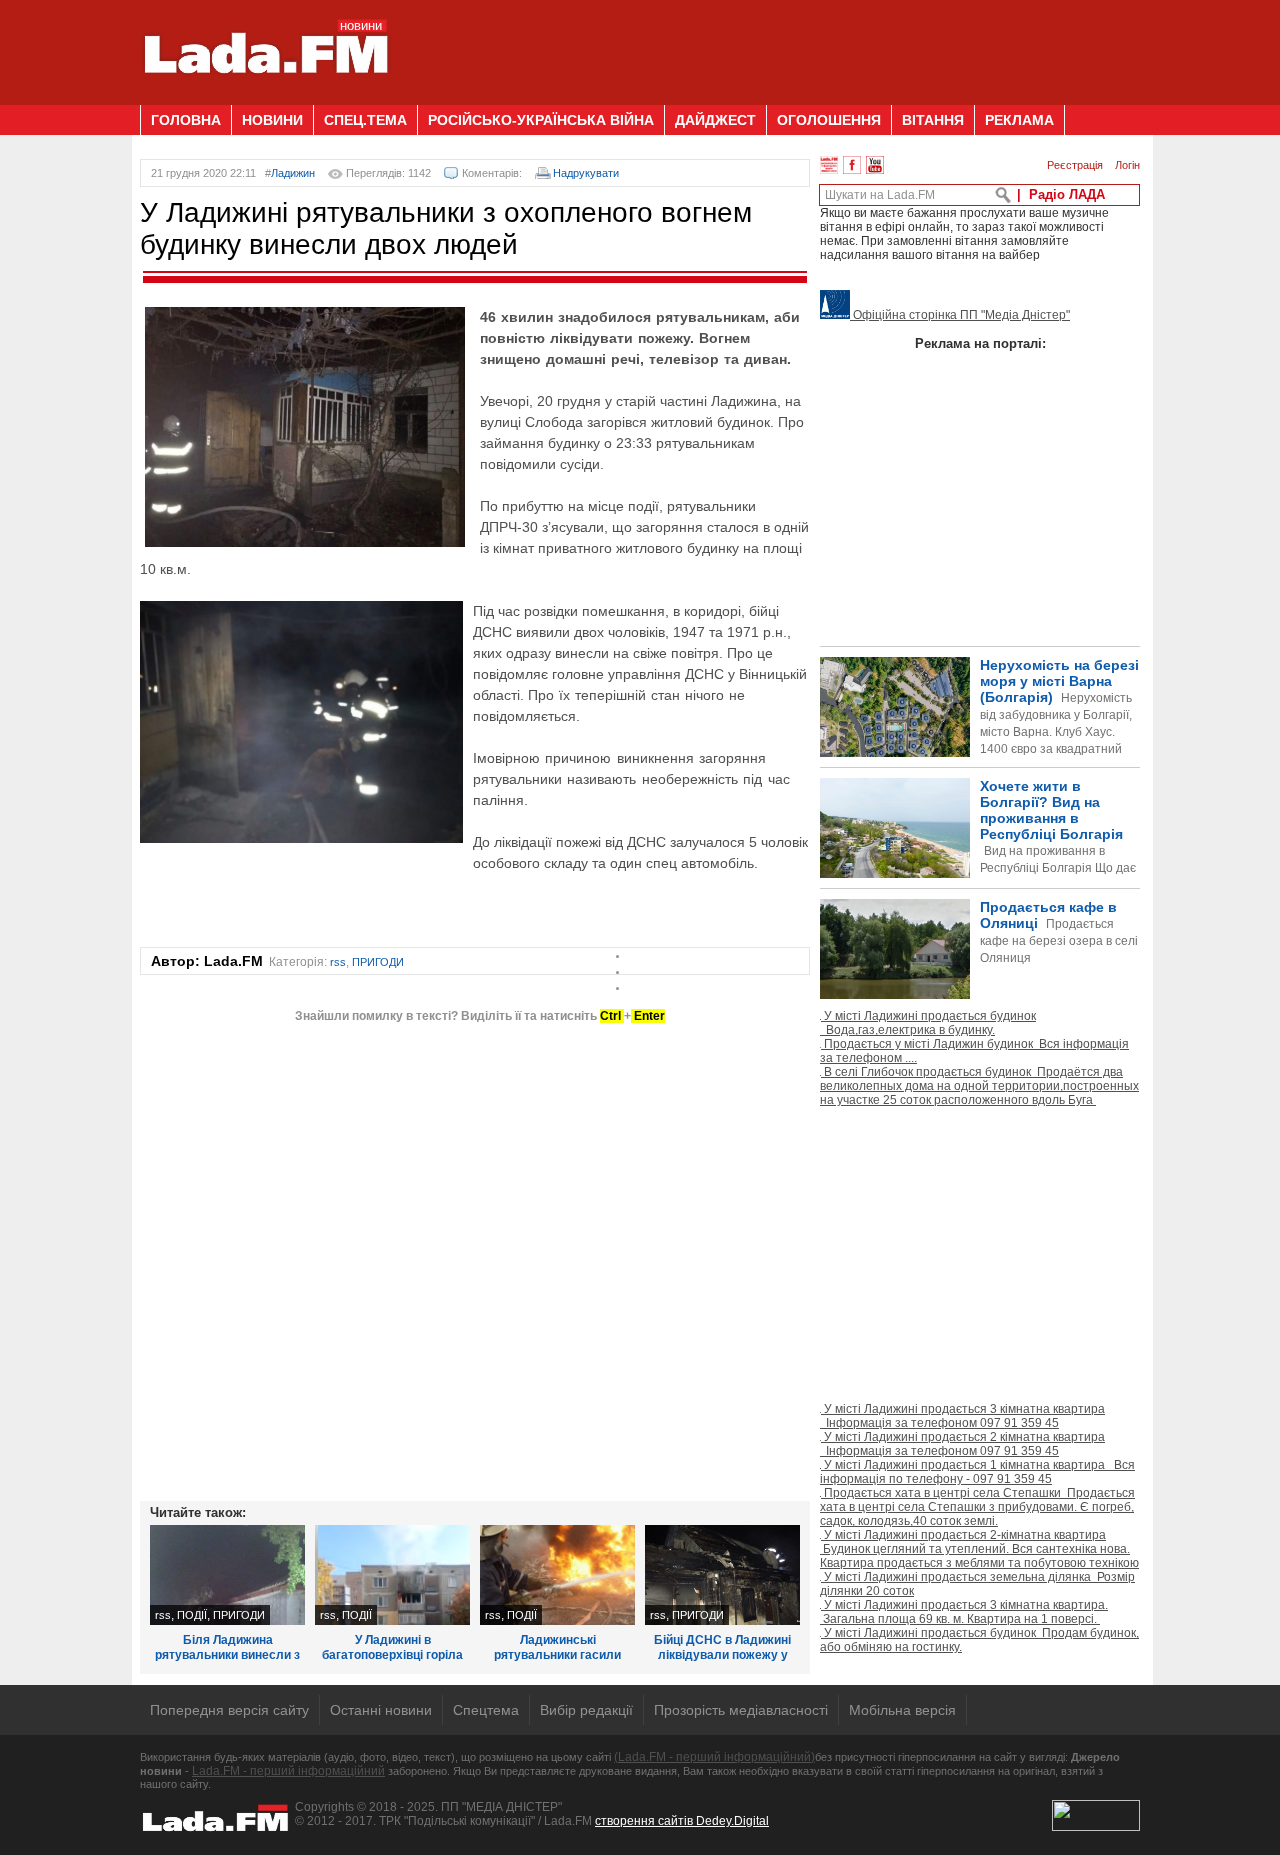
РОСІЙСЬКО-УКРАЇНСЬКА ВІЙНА (541, 120)
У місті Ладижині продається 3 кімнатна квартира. (964, 1612)
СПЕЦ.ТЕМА (365, 120)
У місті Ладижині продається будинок (928, 1023)
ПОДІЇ (192, 1615)
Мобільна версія (902, 1710)
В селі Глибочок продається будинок (979, 1086)
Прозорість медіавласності (741, 1710)
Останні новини (381, 1710)
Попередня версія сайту (229, 1710)
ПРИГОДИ (378, 962)
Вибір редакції (586, 1710)
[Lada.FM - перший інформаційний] (265, 97)
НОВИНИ (272, 120)
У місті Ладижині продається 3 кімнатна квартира (962, 1416)
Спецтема (486, 1710)
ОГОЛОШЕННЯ (829, 120)
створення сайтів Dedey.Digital (682, 1821)
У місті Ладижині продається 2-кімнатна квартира (979, 1549)
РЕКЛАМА (1019, 120)
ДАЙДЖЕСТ (715, 120)
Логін (1127, 165)
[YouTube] (875, 165)
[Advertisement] (776, 45)
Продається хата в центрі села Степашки (977, 1507)
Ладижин (293, 173)
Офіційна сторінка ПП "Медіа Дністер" (960, 315)
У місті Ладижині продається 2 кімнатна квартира (962, 1444)
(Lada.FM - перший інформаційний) (714, 1757)
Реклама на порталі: (980, 343)
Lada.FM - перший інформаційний (288, 1771)
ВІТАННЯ (933, 120)
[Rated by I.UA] (1096, 1827)
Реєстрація (1075, 165)
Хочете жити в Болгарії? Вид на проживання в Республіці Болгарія (978, 860)
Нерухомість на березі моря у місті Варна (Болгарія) (1059, 723)
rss (338, 962)
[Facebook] (852, 165)
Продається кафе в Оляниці (1059, 932)
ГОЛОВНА (186, 120)
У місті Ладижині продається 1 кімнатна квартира (977, 1472)
